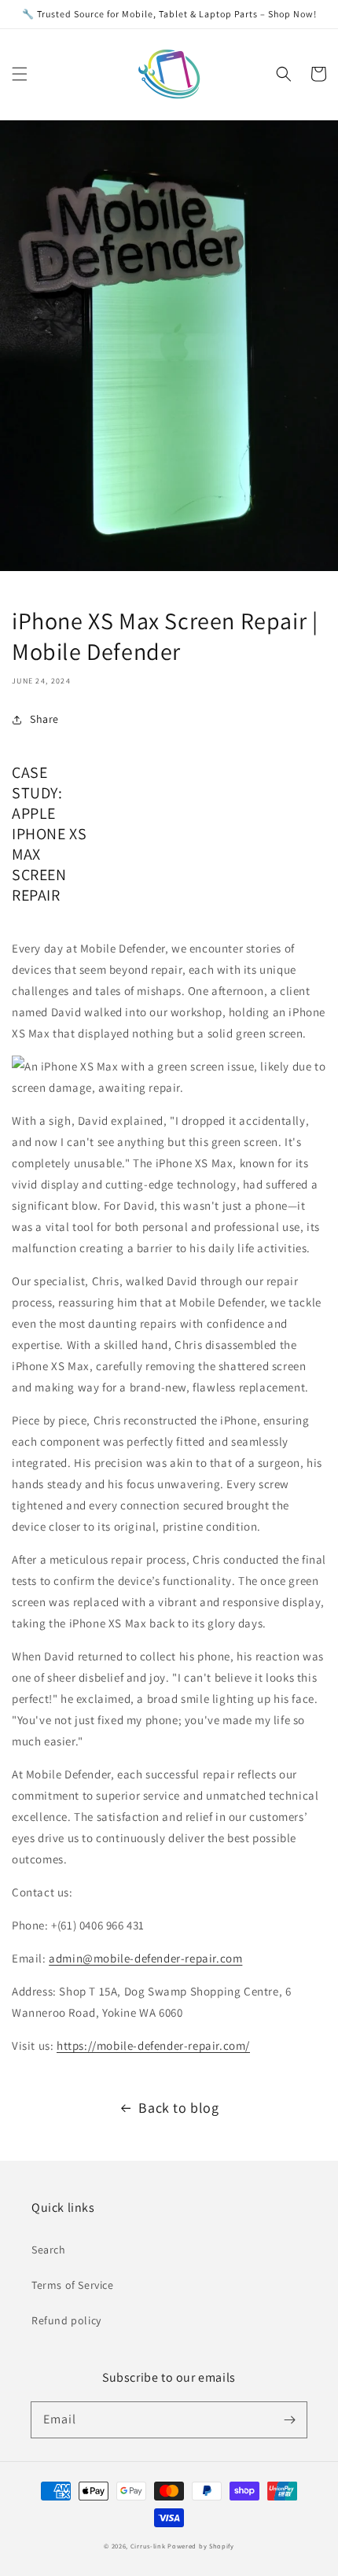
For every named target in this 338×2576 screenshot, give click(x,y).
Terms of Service (73, 2285)
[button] (20, 74)
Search (49, 2250)
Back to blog (178, 2108)
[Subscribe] (289, 2419)
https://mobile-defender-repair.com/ (153, 2045)
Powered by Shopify (201, 2546)
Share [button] (44, 719)
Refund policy (66, 2320)
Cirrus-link (148, 2546)
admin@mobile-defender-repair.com (145, 1958)
